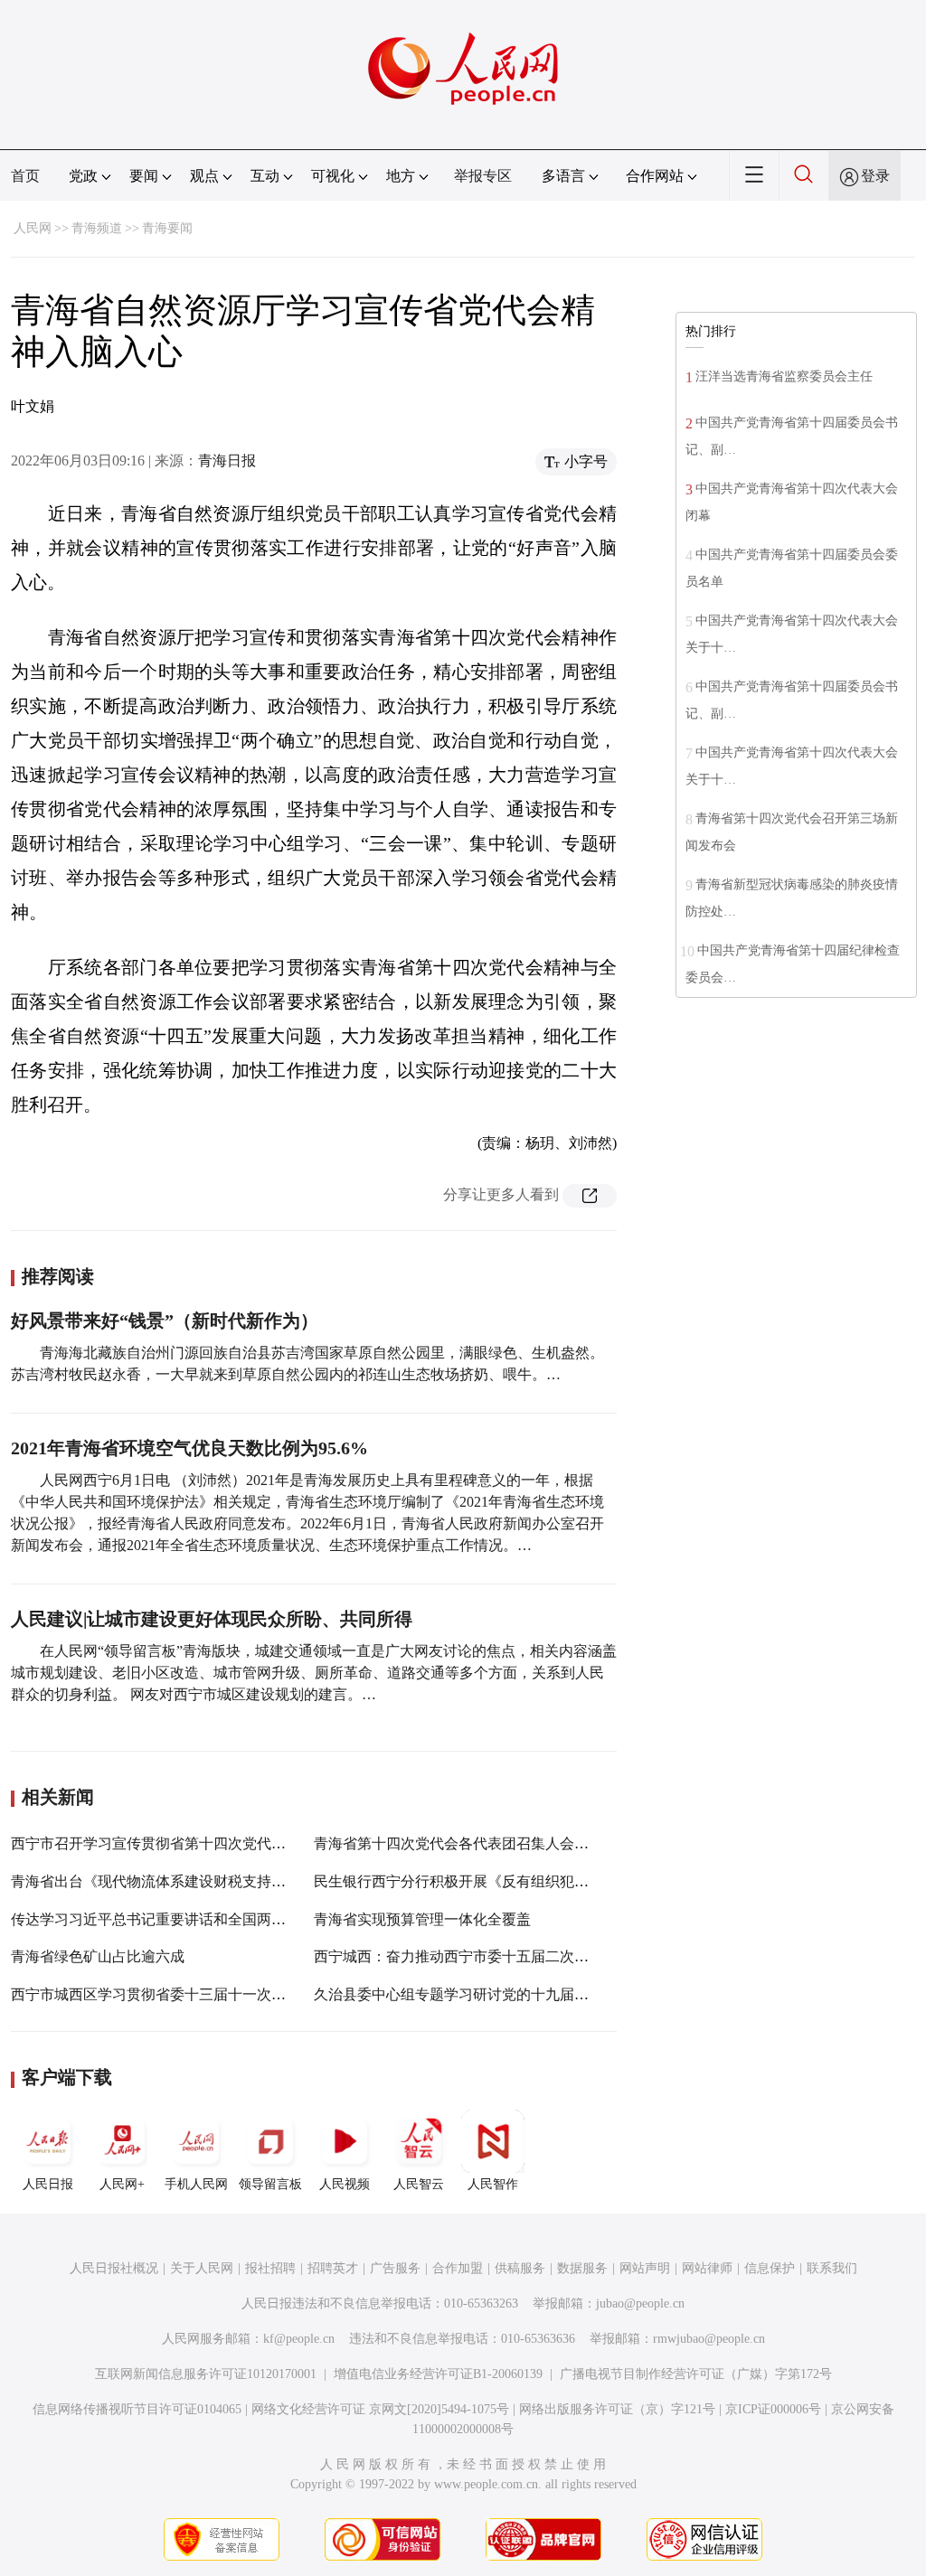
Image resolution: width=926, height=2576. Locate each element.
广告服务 (395, 2268)
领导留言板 (270, 2184)
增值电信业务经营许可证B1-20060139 (438, 2374)
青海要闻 (167, 228)
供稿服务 (520, 2268)
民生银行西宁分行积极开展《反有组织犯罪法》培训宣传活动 (509, 1881)
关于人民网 (202, 2268)
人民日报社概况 (114, 2268)
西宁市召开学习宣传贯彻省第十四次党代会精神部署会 (184, 1843)
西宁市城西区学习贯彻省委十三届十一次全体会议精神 (184, 1994)
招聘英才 (333, 2268)
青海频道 (97, 228)
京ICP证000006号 (773, 2409)
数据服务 (582, 2268)
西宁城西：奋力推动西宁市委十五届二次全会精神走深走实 (502, 1956)
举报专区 (483, 176)
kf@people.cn (299, 2339)
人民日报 (48, 2184)
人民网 (33, 228)
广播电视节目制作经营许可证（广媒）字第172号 (696, 2374)
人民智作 (493, 2184)
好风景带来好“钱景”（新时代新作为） (165, 1321)
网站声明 (645, 2268)
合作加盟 (458, 2268)
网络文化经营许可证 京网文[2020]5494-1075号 (380, 2409)
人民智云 (419, 2184)
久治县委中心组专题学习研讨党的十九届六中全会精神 (487, 1994)
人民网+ (122, 2184)
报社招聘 (270, 2268)
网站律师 (707, 2268)
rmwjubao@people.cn (709, 2339)
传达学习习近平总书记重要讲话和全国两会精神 (163, 1919)
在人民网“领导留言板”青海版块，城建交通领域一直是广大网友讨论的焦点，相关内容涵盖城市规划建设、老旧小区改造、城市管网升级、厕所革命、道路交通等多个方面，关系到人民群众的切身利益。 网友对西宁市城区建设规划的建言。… (314, 1673)
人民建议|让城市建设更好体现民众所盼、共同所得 (212, 1619)
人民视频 (345, 2184)
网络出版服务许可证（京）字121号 (617, 2409)
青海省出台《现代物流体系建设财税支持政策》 (163, 1881)
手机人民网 (196, 2184)
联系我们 (832, 2268)
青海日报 (227, 461)
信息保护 (770, 2268)
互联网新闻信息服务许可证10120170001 (206, 2374)
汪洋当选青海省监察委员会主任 (784, 376)
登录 (875, 176)
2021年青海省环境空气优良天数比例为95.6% (189, 1448)
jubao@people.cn (640, 2303)
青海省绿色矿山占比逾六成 (98, 1956)
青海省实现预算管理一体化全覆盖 (422, 1919)
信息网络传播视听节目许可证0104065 (137, 2409)
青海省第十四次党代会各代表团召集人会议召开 (466, 1843)
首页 (25, 176)
